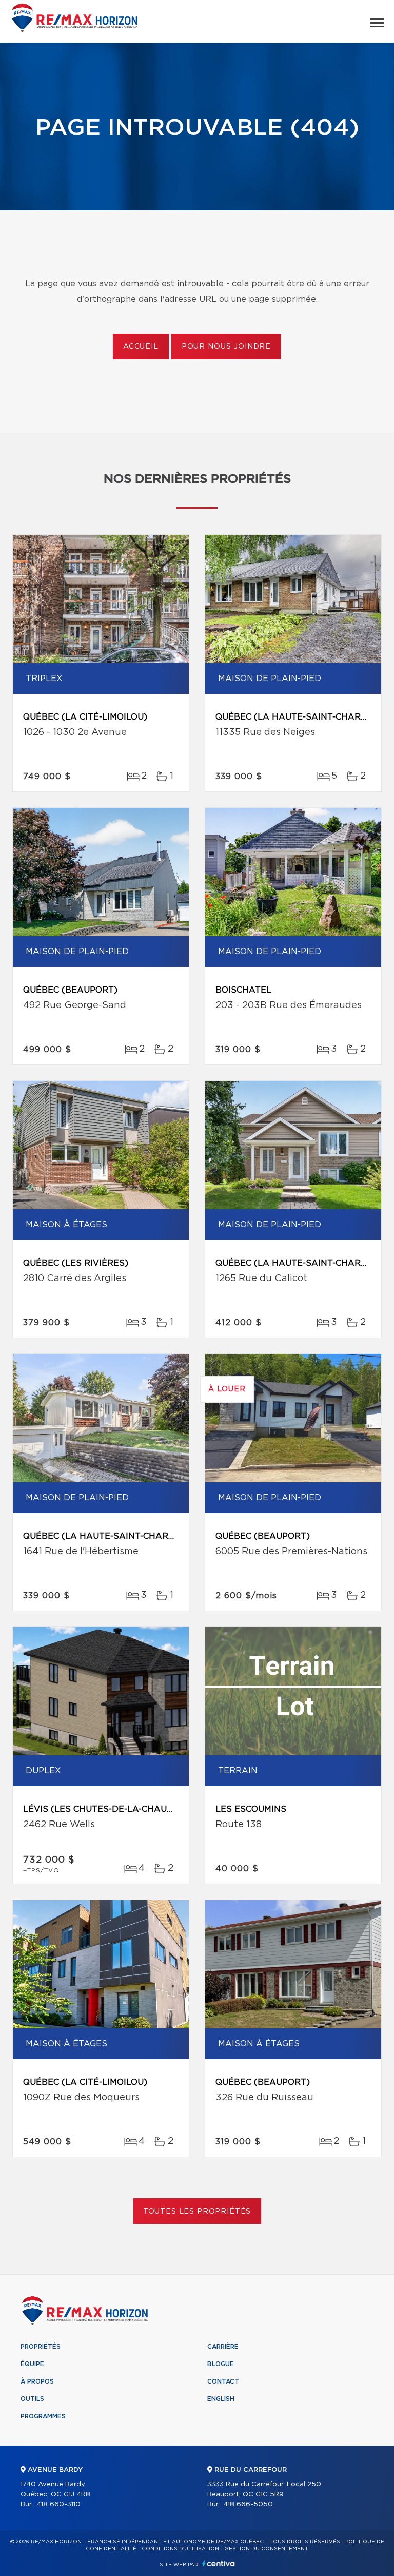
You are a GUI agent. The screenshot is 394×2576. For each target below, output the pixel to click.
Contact (223, 2381)
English (221, 2399)
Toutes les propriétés (197, 2212)
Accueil (141, 347)
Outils (32, 2399)
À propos (37, 2381)
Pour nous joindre (226, 347)
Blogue (221, 2364)
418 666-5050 (248, 2504)
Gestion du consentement (266, 2549)
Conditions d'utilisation (180, 2549)
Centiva (219, 2563)
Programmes (43, 2416)
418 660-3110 (58, 2504)
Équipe (32, 2364)
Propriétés (41, 2347)
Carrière (223, 2347)
